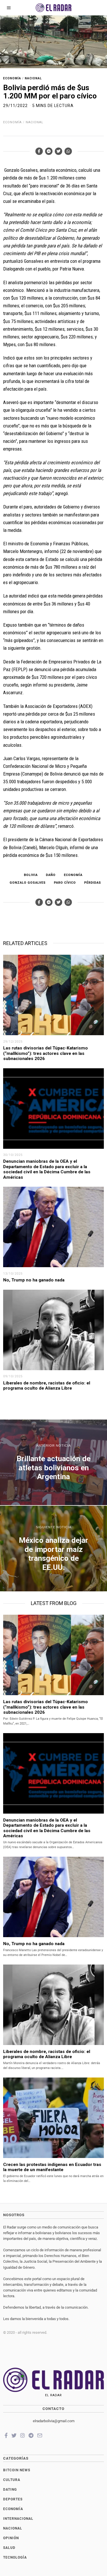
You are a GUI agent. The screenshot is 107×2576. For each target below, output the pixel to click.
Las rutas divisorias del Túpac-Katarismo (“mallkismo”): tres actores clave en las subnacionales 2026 (46, 1053)
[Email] (40, 2435)
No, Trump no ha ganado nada (34, 1280)
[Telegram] (31, 2435)
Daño (51, 875)
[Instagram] (23, 2435)
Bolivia (31, 875)
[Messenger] (49, 151)
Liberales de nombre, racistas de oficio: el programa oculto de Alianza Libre (47, 1386)
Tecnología (15, 2557)
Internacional (18, 2519)
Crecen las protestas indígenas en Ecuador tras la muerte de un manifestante (52, 2167)
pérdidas (93, 883)
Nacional (33, 78)
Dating (10, 2490)
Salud (9, 2548)
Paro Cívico (65, 883)
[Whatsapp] (68, 151)
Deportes (13, 2499)
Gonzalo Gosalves (28, 883)
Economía (12, 78)
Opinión (11, 2538)
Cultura (12, 2480)
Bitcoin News (17, 2470)
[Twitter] (58, 151)
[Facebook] (39, 151)
